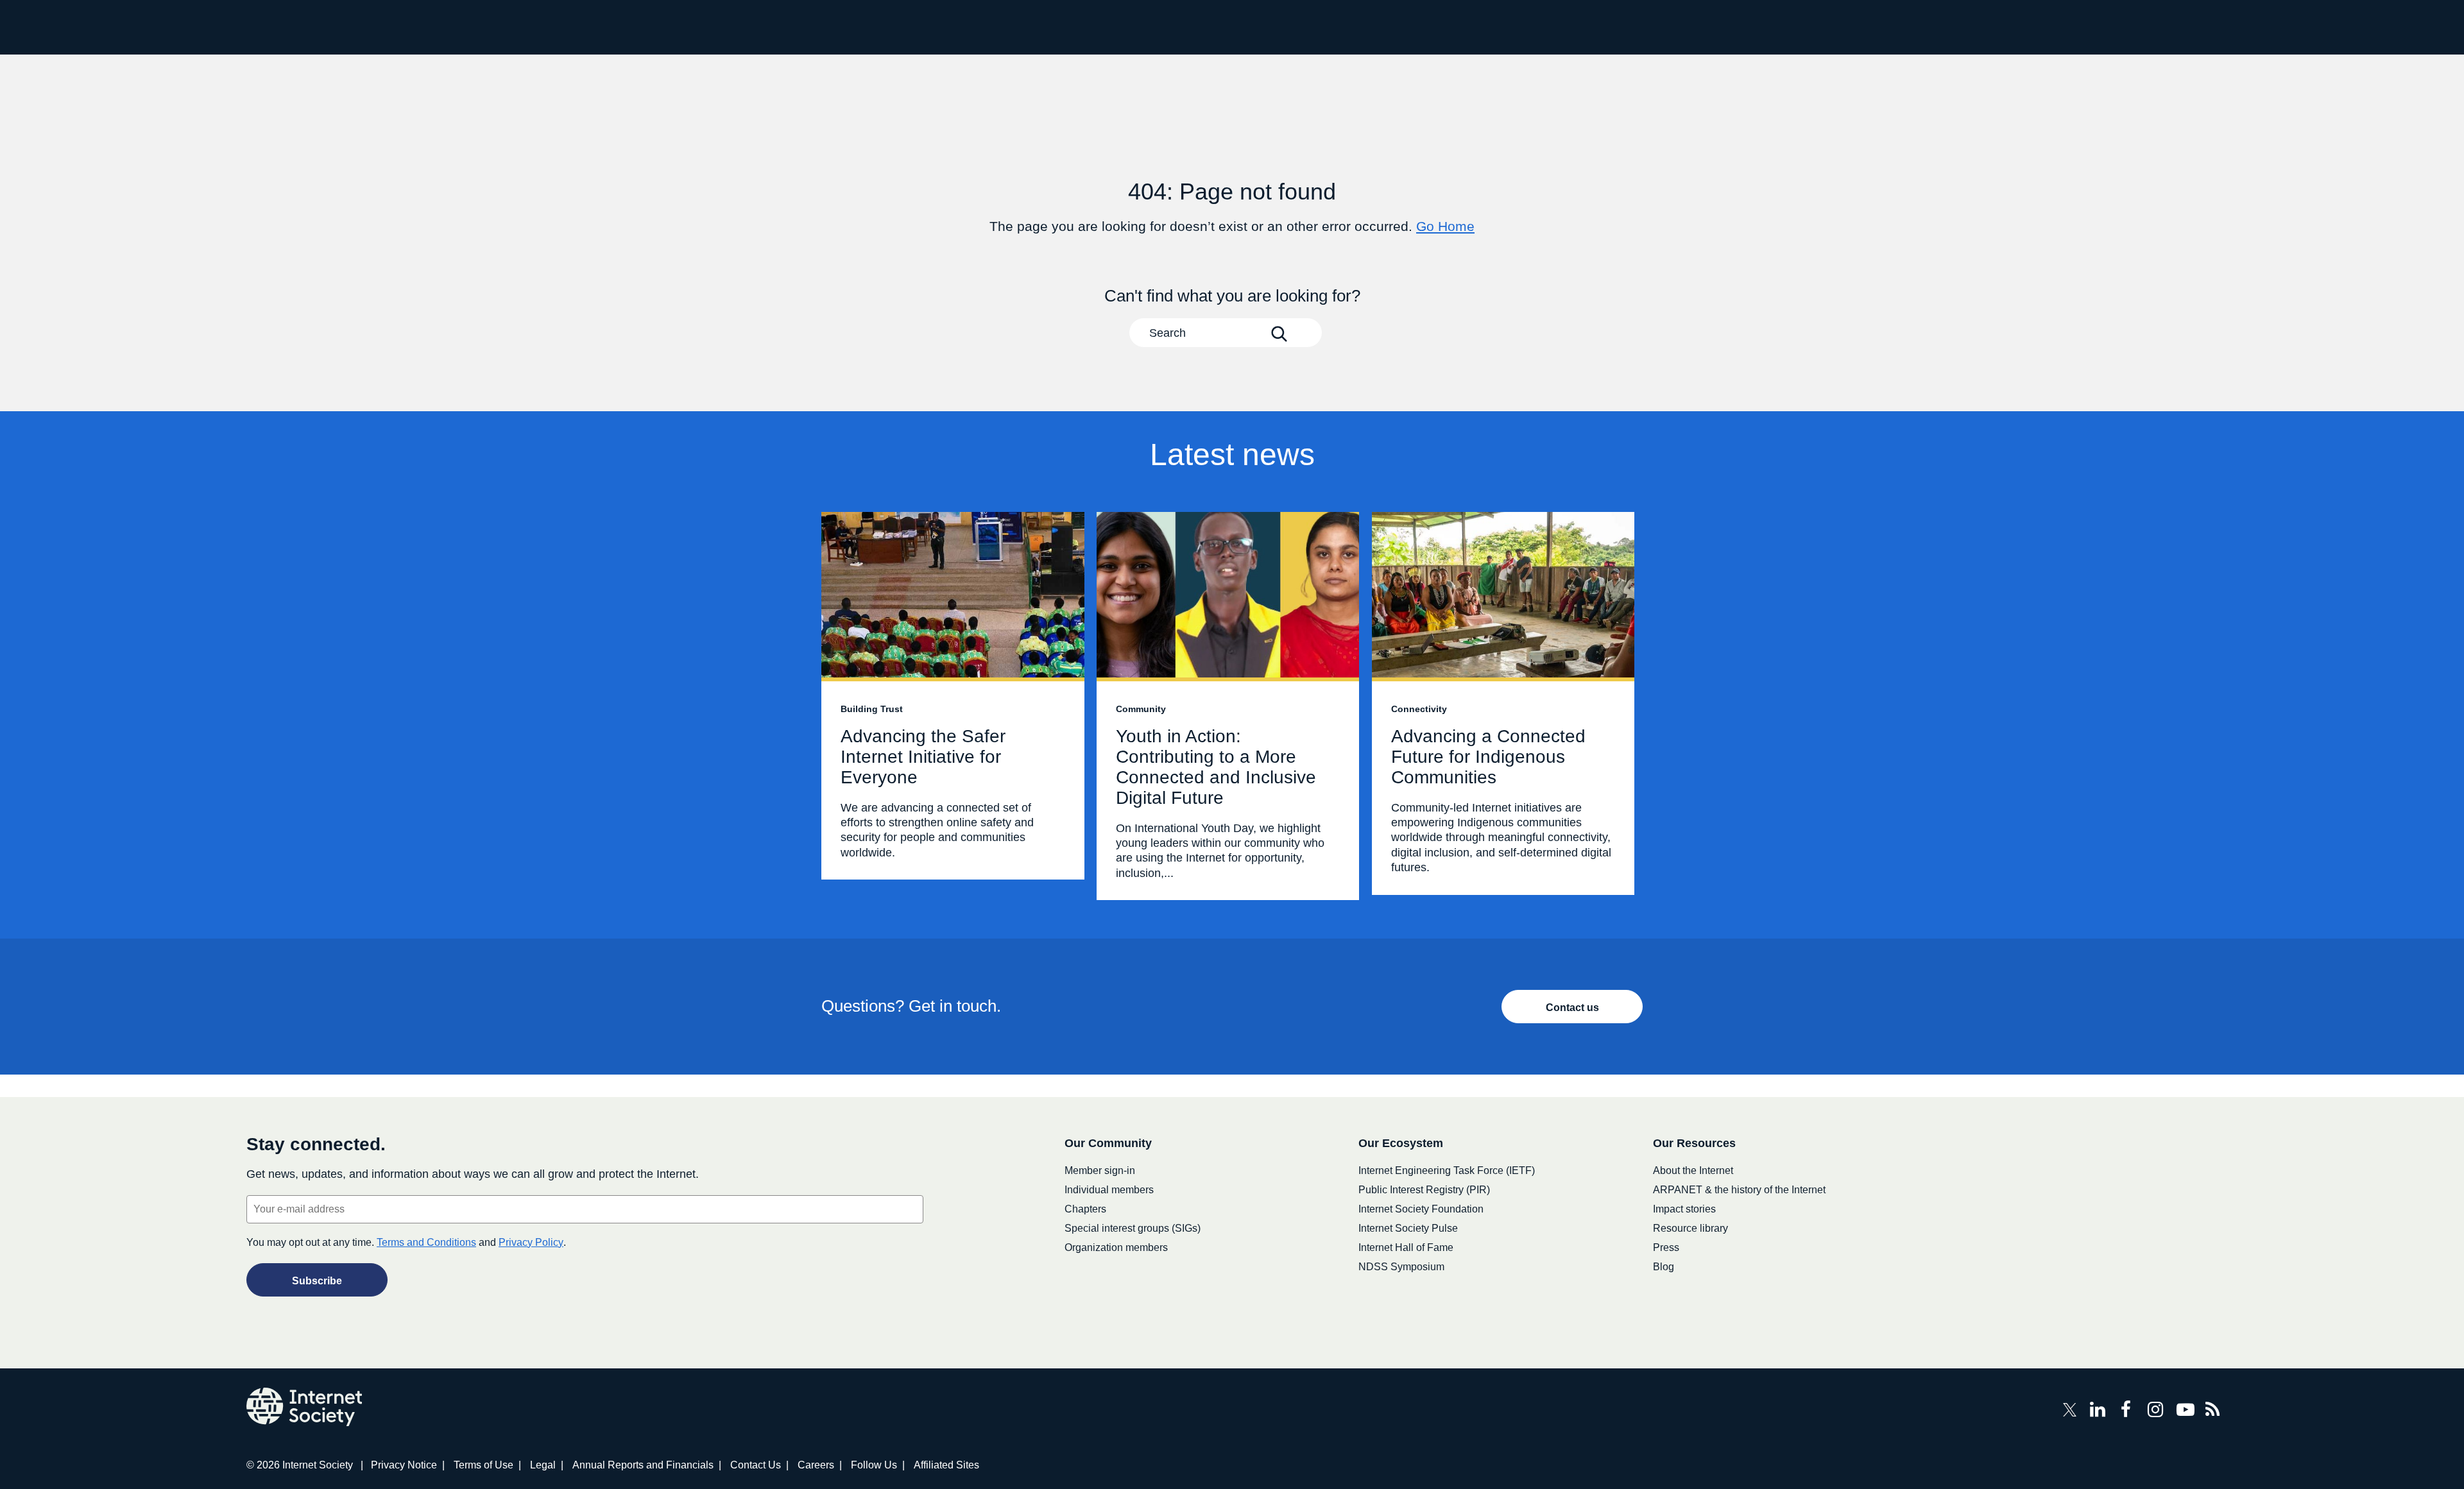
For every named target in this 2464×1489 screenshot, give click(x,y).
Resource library (1690, 1228)
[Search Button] (1279, 334)
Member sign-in (1100, 1170)
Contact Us (756, 1465)
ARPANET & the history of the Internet (1739, 1190)
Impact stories (1684, 1209)
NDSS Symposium (1401, 1267)
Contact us (1572, 1008)
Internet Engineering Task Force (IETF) (1447, 1170)
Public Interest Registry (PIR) (1424, 1190)
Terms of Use (483, 1465)
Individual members (1109, 1190)
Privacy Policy (531, 1242)
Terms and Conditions (426, 1242)
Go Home (1445, 226)
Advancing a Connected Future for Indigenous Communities (1503, 703)
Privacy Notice (404, 1465)
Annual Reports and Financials (643, 1465)
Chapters (1085, 1209)
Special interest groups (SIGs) (1133, 1228)
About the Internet (1693, 1170)
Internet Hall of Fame (1406, 1247)
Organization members (1116, 1247)
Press (1666, 1247)
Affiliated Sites (946, 1465)
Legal (543, 1465)
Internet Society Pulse (1408, 1228)
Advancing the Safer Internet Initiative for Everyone (953, 696)
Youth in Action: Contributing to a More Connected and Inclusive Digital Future (1228, 706)
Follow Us (874, 1465)
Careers (816, 1465)
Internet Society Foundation (1421, 1209)
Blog (1664, 1267)
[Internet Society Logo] (304, 1407)
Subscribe (317, 1281)
